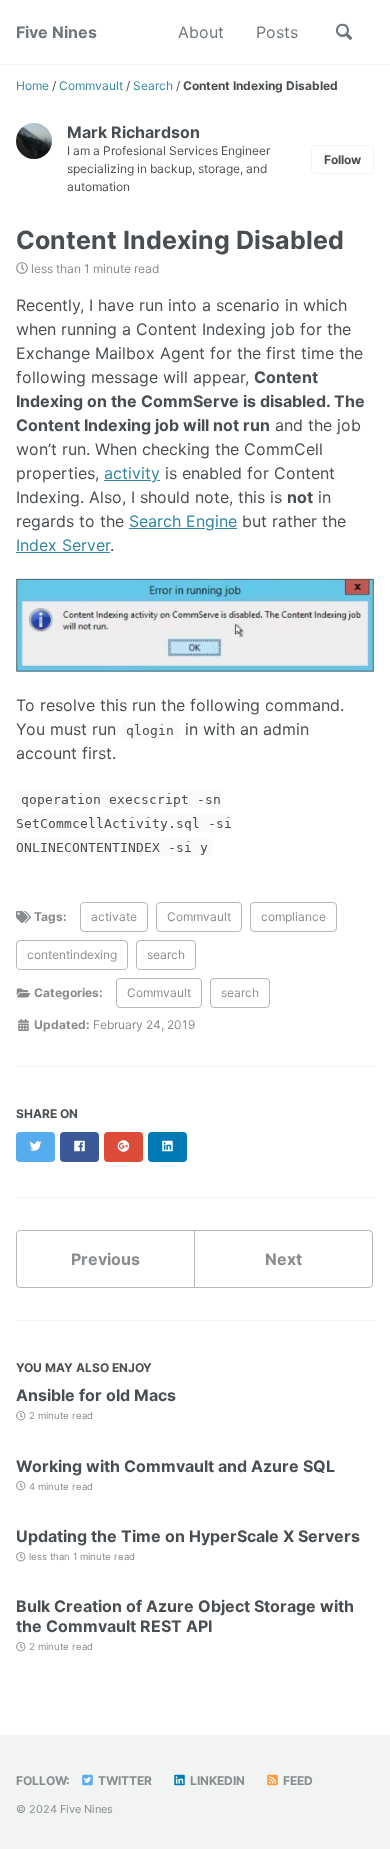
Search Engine (183, 521)
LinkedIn (216, 1780)
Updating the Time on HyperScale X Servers (188, 1536)
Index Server (63, 545)
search (166, 954)
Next (283, 1259)
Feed (296, 1780)
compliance (293, 916)
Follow (342, 159)
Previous (105, 1259)
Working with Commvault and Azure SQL (175, 1466)
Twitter (123, 1780)
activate (114, 916)
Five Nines (56, 32)
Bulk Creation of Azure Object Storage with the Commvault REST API (185, 1616)
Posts (277, 32)
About (201, 32)
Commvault (199, 916)
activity (132, 473)
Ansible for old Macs (96, 1395)
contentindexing (72, 954)
